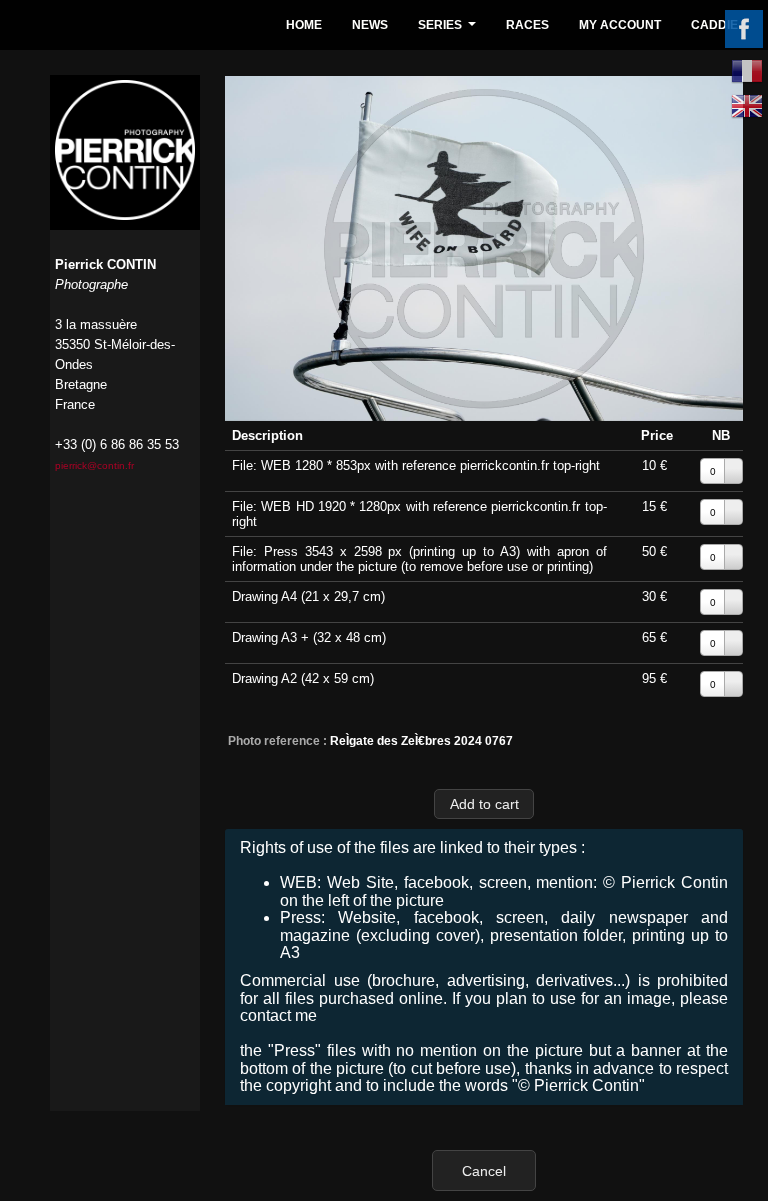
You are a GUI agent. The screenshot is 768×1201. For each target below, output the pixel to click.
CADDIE (714, 25)
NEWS (370, 25)
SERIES (449, 30)
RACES (527, 25)
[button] (484, 803)
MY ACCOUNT (620, 25)
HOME (304, 25)
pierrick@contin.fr (94, 465)
